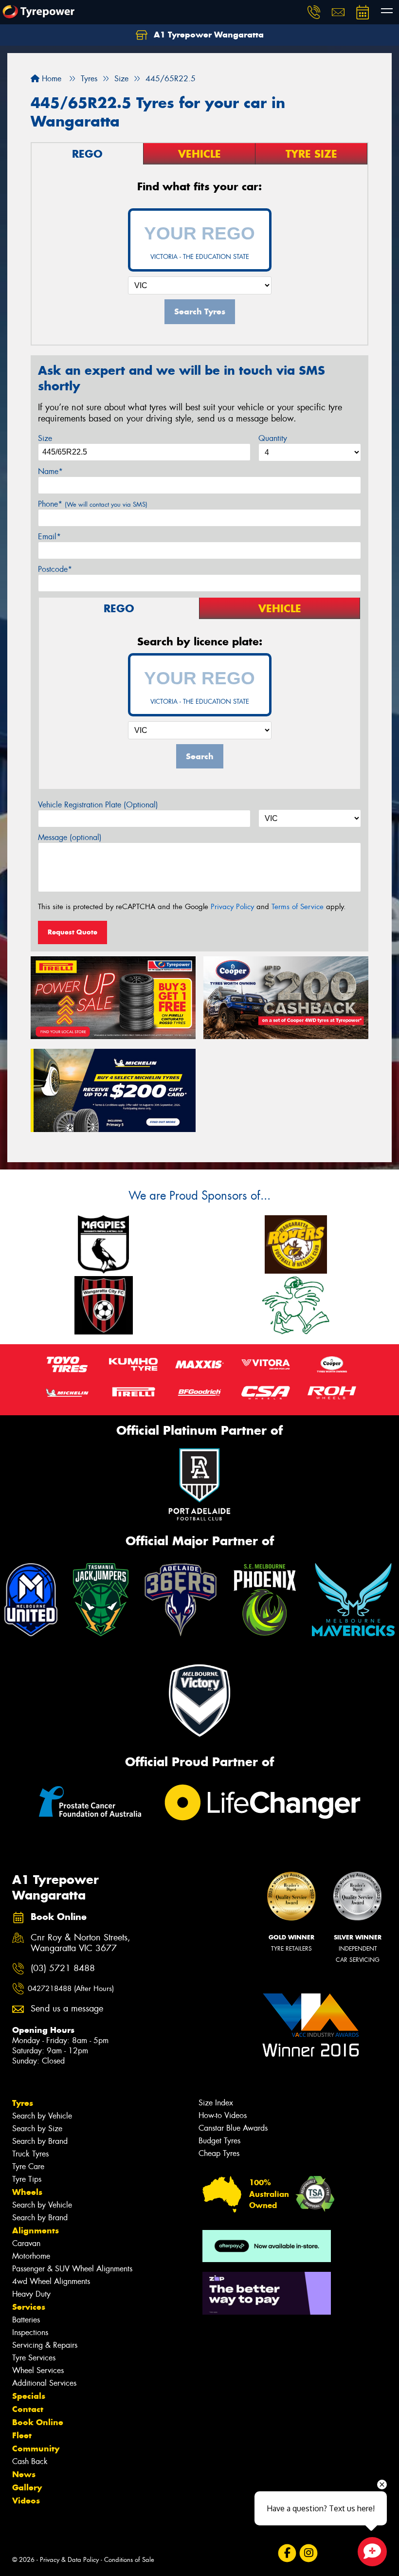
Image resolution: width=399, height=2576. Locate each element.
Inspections (30, 2332)
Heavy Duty (31, 2294)
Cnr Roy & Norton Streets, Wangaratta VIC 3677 (81, 1943)
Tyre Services (34, 2358)
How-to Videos (223, 2115)
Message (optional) (70, 837)
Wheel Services (38, 2370)
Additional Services (44, 2383)
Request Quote (73, 932)
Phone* (93, 504)
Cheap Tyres (219, 2153)
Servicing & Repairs (45, 2345)
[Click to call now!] (314, 12)
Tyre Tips (27, 2179)
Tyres (23, 2103)
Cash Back (30, 2461)
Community (36, 2448)
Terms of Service (298, 907)
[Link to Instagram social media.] (308, 2553)
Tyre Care (28, 2166)
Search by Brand (40, 2141)
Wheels (27, 2192)
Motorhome (31, 2256)
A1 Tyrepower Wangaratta (208, 35)
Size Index (216, 2103)
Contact (28, 2409)
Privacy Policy (232, 907)
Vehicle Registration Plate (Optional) (98, 805)
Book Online (38, 2422)
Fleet (22, 2435)
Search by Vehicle (42, 2116)
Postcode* (55, 569)
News (24, 2474)
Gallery (27, 2487)
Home (50, 79)
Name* (50, 471)
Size (45, 438)
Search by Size (37, 2128)
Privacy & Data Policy (69, 2560)
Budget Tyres (219, 2141)
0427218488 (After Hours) (71, 1989)
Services (29, 2307)
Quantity (273, 438)
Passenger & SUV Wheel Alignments (72, 2269)
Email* (49, 537)
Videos (26, 2501)
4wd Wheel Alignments (51, 2281)
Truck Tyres (30, 2154)
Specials (29, 2396)
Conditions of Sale (129, 2560)
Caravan (26, 2243)
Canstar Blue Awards (233, 2128)
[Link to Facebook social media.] (287, 2553)
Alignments (36, 2230)
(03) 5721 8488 (63, 1968)
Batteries (26, 2320)
